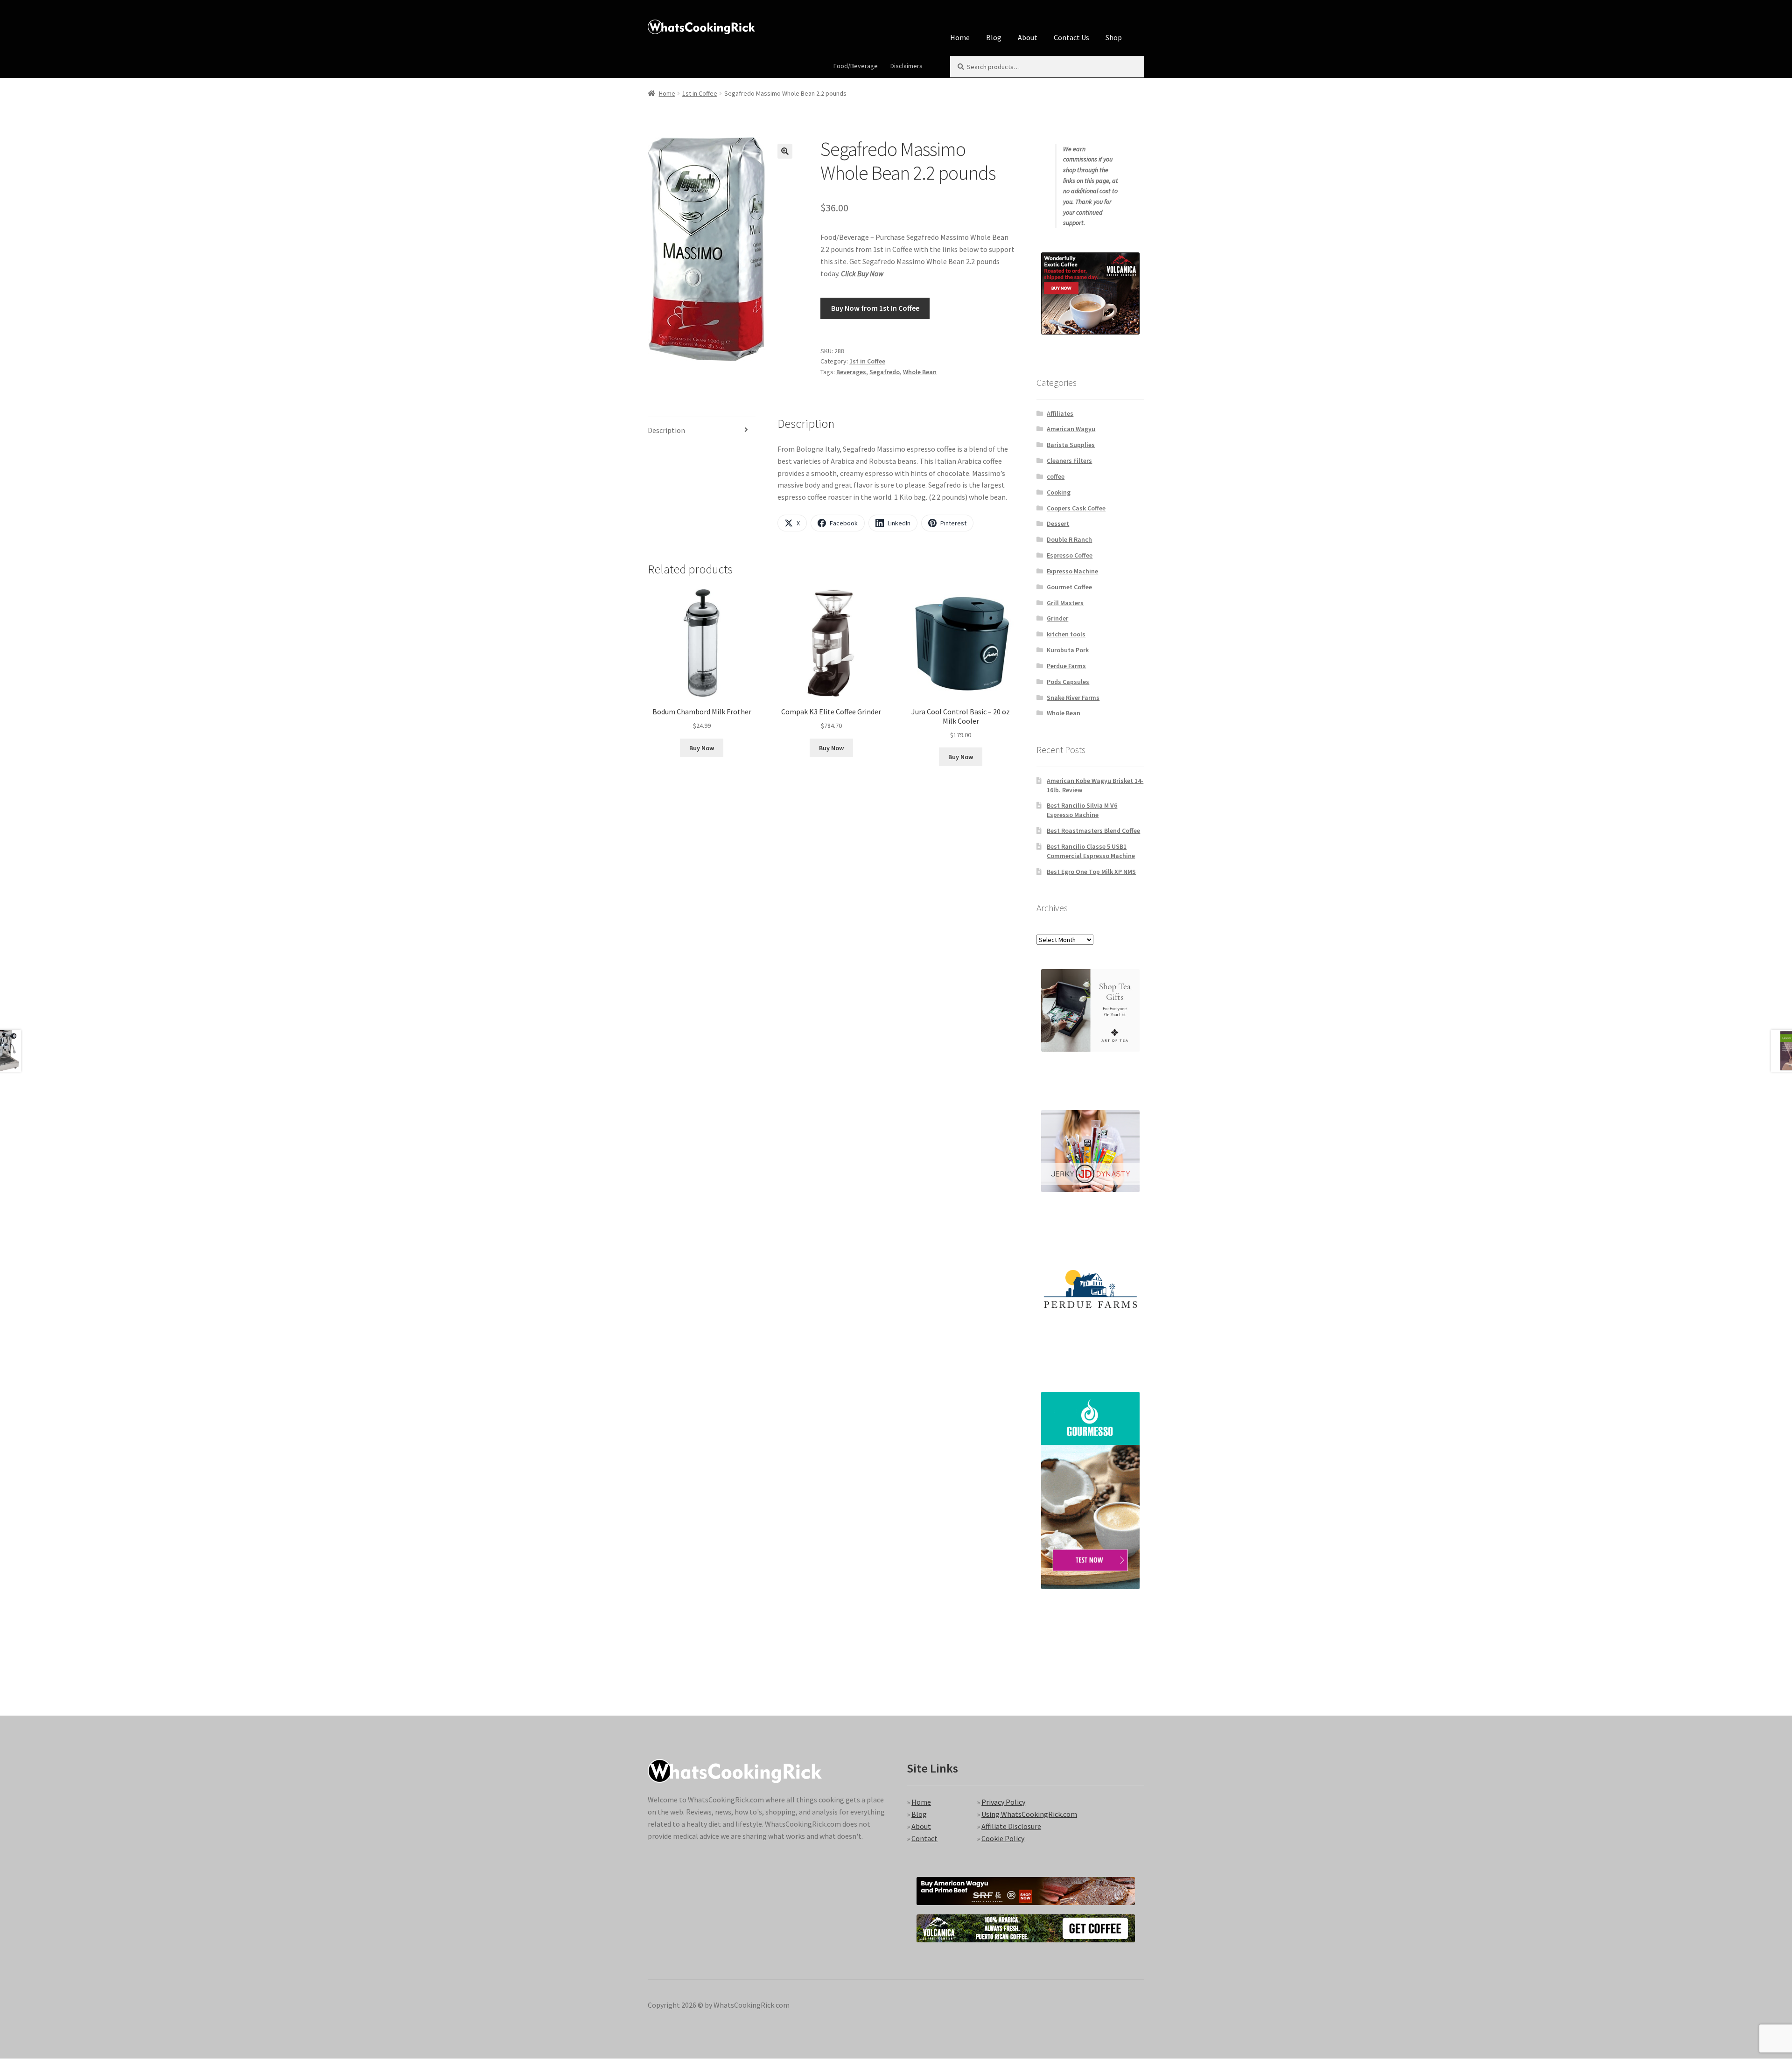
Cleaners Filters (1069, 461)
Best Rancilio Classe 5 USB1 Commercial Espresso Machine (1091, 851)
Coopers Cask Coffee (1076, 508)
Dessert (1058, 523)
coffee (1056, 476)
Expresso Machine (1072, 571)
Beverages (851, 372)
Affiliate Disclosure (1011, 1826)
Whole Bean (920, 372)
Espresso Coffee (1070, 555)
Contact (924, 1838)
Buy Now (702, 748)
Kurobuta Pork (1068, 650)
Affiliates (1060, 413)
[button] (785, 151)
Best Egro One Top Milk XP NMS (1091, 872)
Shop (1114, 37)
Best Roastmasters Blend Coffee (1093, 831)
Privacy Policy (1003, 1802)
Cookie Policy (1003, 1838)
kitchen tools (1066, 634)
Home (960, 37)
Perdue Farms (1066, 666)
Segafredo (885, 372)
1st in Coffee (700, 93)
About (1028, 37)
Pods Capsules (1068, 682)
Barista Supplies (1071, 445)
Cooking (1059, 492)
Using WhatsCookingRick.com (1029, 1814)
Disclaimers (906, 66)
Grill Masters (1065, 603)
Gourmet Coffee (1069, 587)
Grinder (1057, 618)
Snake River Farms (1073, 698)
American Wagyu (1071, 429)
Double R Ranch (1069, 539)
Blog (994, 37)
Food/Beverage (856, 66)
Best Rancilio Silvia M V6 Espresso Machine (1082, 810)
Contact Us (1071, 37)
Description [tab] (666, 430)
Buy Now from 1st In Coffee (875, 308)
